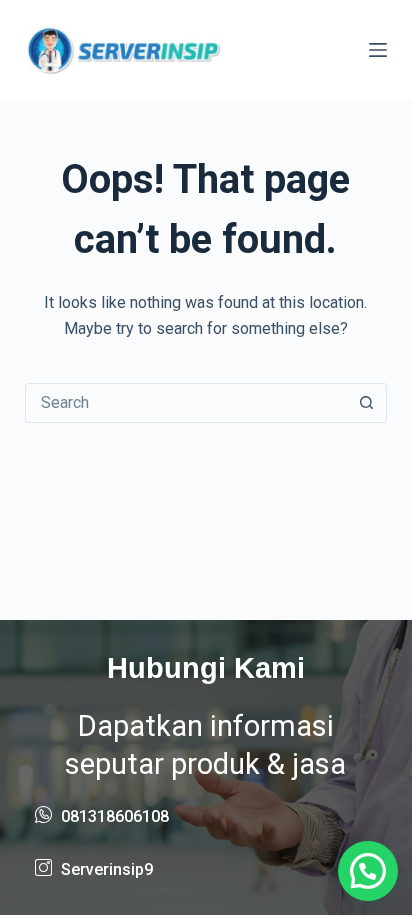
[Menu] (378, 50)
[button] (368, 871)
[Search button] (366, 403)
